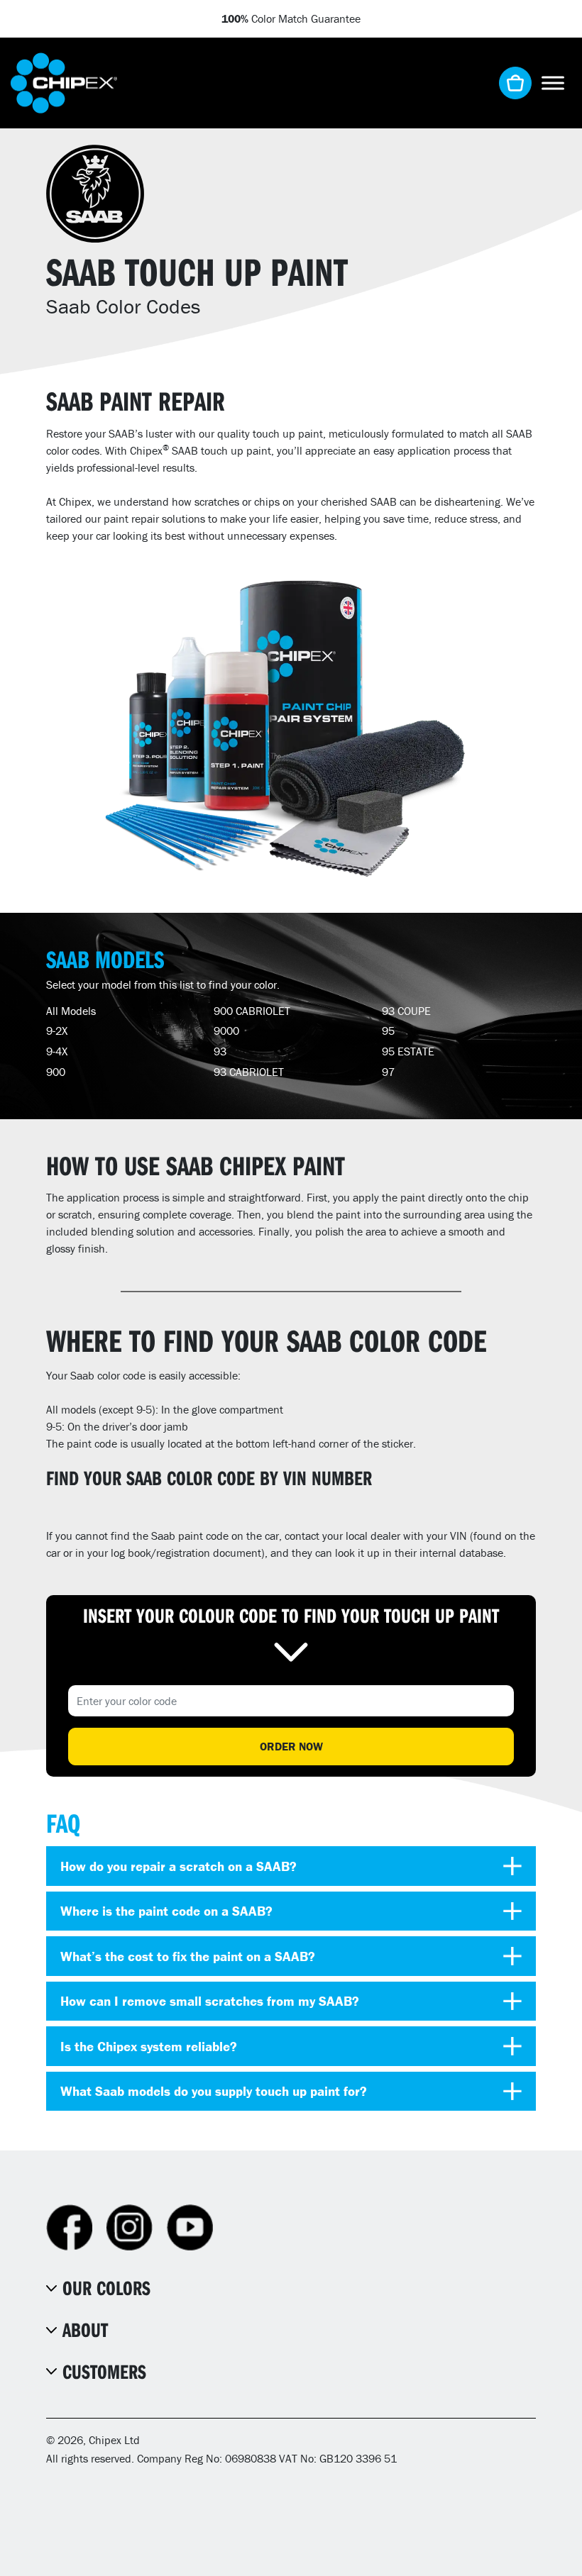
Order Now (291, 1746)
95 (388, 1031)
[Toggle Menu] (553, 83)
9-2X (57, 1031)
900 (56, 1072)
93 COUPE (406, 1011)
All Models (71, 1011)
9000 (226, 1031)
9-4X (57, 1051)
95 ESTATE (408, 1051)
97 (388, 1072)
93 (220, 1051)
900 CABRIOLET (252, 1011)
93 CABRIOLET (249, 1072)
